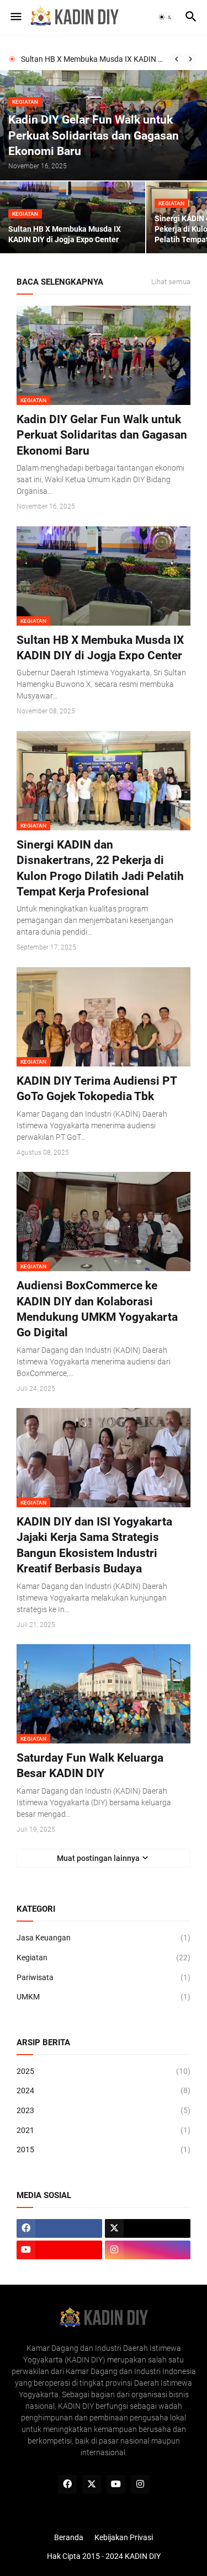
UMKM (104, 1997)
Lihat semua (171, 282)
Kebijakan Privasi (124, 2537)
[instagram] (148, 2250)
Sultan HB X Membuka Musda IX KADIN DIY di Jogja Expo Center (93, 59)
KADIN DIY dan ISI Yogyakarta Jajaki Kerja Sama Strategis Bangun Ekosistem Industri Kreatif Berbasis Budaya (94, 1545)
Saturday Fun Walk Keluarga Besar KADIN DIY (90, 1766)
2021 (104, 2130)
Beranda (69, 2537)
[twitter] (148, 2228)
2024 (104, 2090)
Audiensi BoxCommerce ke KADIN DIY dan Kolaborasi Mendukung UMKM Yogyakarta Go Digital (97, 1309)
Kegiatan (104, 1958)
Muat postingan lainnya (98, 1858)
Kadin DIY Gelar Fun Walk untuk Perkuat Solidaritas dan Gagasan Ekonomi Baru (102, 435)
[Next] (190, 59)
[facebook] (59, 2228)
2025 (104, 2071)
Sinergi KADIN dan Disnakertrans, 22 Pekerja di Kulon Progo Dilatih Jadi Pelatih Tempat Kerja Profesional (100, 868)
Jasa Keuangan (104, 1938)
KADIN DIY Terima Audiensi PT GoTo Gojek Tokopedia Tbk (97, 1089)
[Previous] (177, 59)
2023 (104, 2110)
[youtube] (59, 2250)
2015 (104, 2150)
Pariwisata (104, 1977)
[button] (15, 17)
